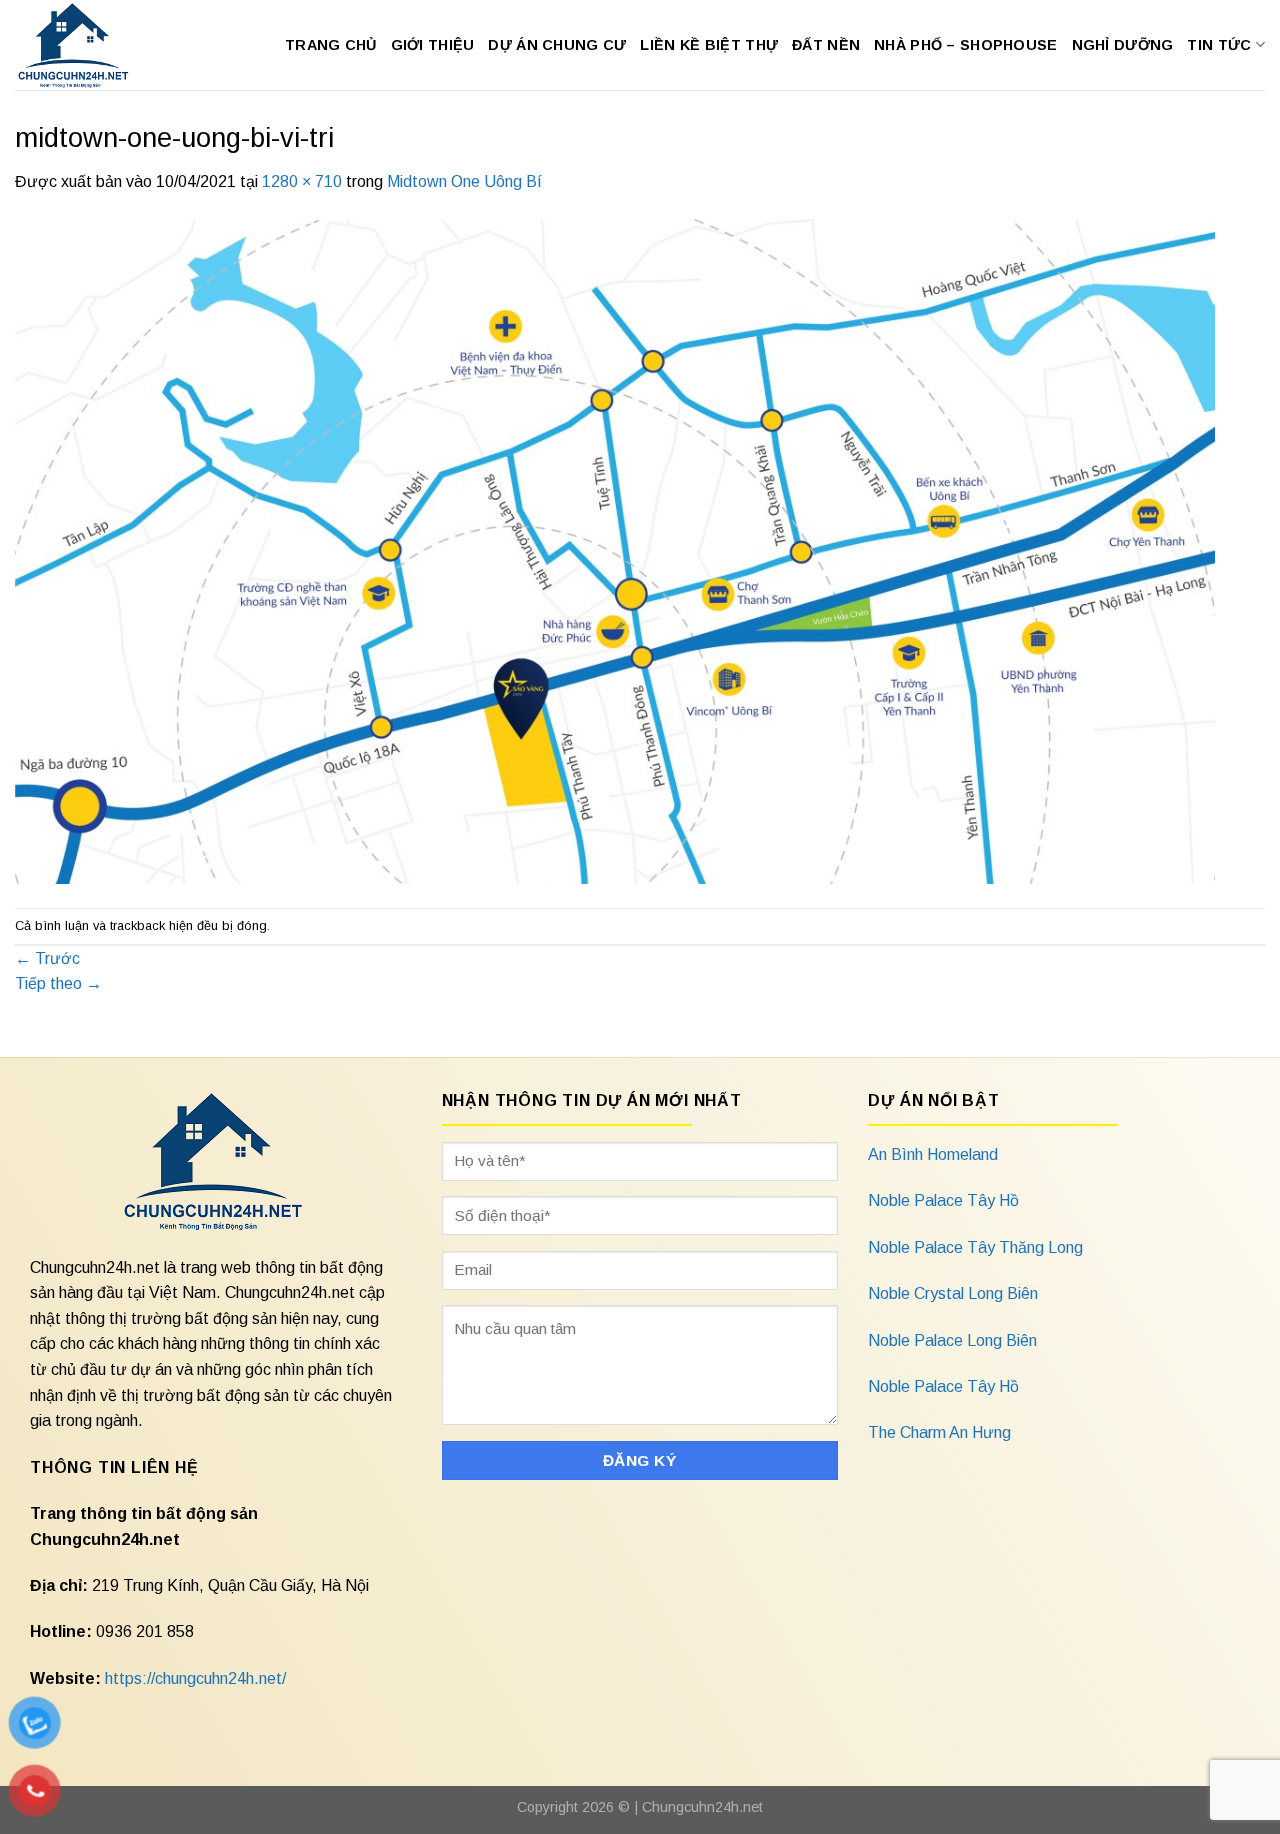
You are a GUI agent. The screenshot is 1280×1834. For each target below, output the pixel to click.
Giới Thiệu (433, 45)
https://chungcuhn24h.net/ (195, 1678)
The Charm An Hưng (939, 1432)
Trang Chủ (331, 45)
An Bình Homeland (933, 1154)
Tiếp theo (58, 983)
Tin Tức (1219, 45)
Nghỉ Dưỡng (1123, 45)
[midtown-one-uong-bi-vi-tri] (615, 550)
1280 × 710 (302, 181)
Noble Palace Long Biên (952, 1340)
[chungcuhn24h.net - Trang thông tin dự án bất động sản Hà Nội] (83, 45)
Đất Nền (826, 45)
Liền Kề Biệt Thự (709, 45)
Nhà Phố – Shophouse (965, 45)
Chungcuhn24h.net (702, 1807)
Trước (47, 958)
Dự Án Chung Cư (557, 45)
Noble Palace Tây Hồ (943, 1200)
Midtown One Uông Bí (464, 181)
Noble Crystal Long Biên (953, 1293)
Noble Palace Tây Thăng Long (975, 1247)
